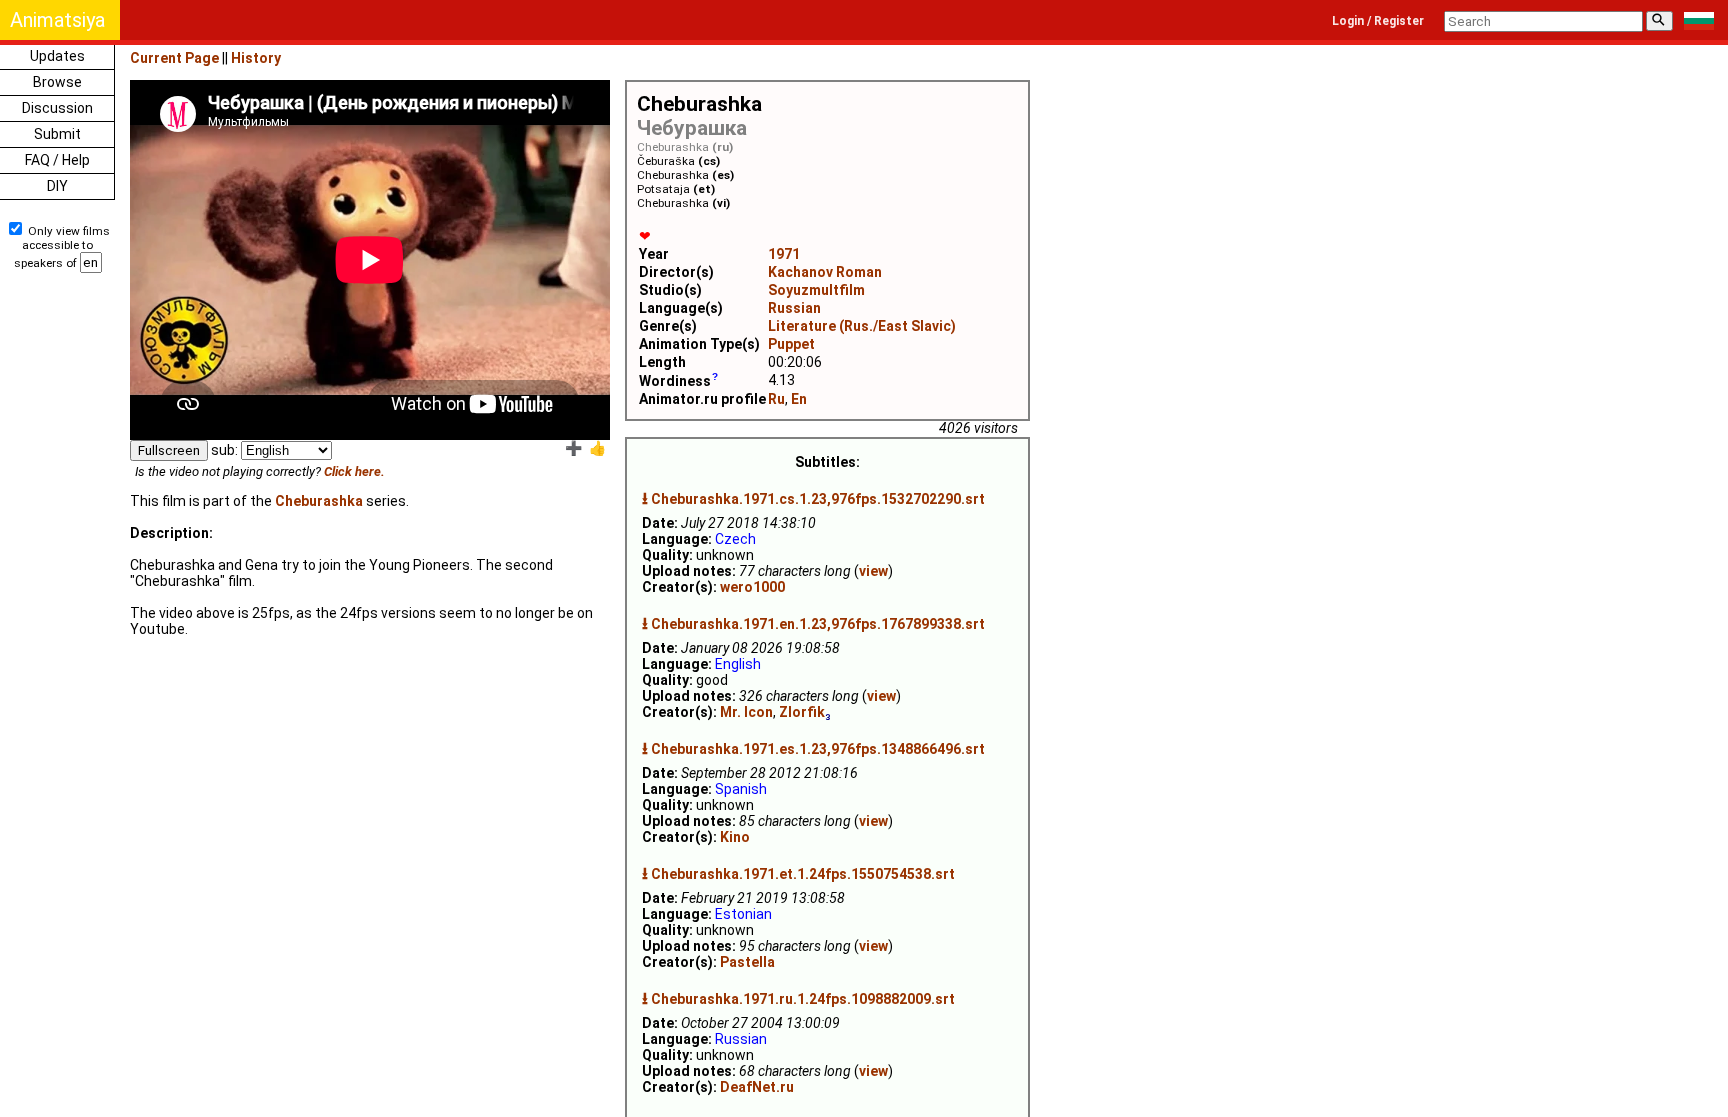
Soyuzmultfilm (816, 290)
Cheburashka (319, 501)
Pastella (747, 962)
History (256, 58)
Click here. (354, 471)
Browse (57, 82)
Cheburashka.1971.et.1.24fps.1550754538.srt (803, 874)
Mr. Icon (746, 712)
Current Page (174, 58)
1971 (784, 254)
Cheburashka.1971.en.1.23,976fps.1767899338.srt (818, 624)
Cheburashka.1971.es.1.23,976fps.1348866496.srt (818, 749)
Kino (735, 837)
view (873, 571)
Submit (57, 134)
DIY (57, 186)
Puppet (791, 344)
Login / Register (1378, 21)
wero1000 (752, 587)
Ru (776, 399)
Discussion (57, 108)
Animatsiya (57, 20)
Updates (57, 56)
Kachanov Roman (825, 272)
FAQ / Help (57, 160)
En (799, 399)
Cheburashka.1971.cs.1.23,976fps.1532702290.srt (818, 499)
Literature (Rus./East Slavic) (862, 326)
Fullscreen (169, 450)
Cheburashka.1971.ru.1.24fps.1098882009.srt (803, 999)
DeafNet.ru (757, 1087)
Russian (794, 308)
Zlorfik (802, 712)
